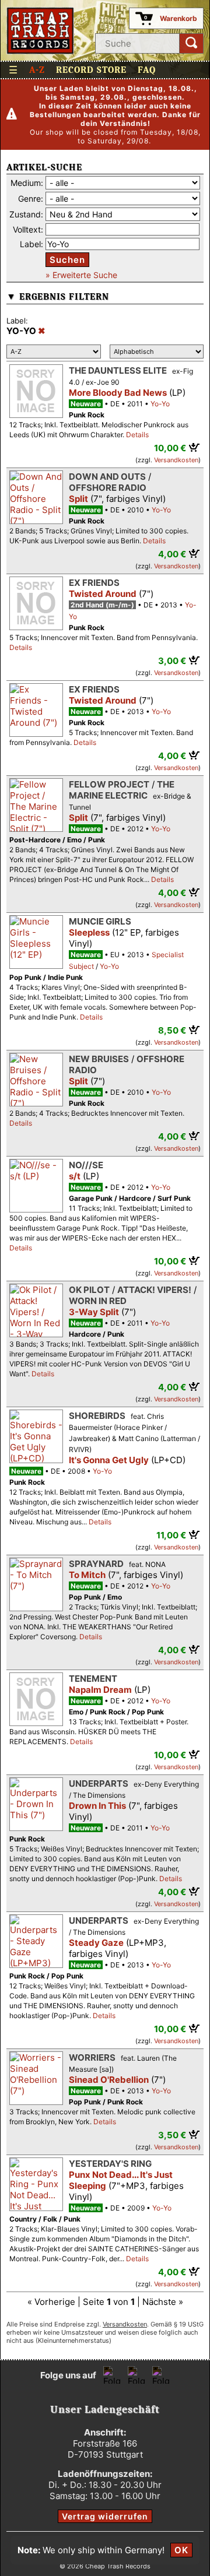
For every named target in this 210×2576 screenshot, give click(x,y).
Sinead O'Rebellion (109, 2080)
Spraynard (96, 1564)
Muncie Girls (100, 921)
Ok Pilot (89, 1290)
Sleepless (89, 932)
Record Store (91, 70)
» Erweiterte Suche (81, 275)
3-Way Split (94, 1312)
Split (78, 499)
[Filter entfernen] (42, 331)
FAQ (147, 70)
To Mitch (87, 1575)
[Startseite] (41, 31)
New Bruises (99, 1059)
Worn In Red (98, 1301)
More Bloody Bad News (118, 393)
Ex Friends (94, 583)
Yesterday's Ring (110, 2164)
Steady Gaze (96, 1943)
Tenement (93, 1679)
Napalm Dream (100, 1690)
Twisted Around (103, 594)
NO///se (86, 1165)
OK (181, 2550)
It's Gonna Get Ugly (109, 1460)
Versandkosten (176, 460)
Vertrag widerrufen (105, 2516)
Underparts (99, 1783)
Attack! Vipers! (154, 1290)
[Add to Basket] (195, 447)
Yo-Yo (160, 404)
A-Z (37, 70)
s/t (75, 1176)
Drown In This (97, 1806)
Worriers (92, 2057)
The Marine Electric (122, 790)
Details (137, 435)
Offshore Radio (108, 488)
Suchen (67, 260)
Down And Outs (107, 477)
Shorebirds (97, 1416)
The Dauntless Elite (118, 370)
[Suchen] (191, 43)
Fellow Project (109, 784)
